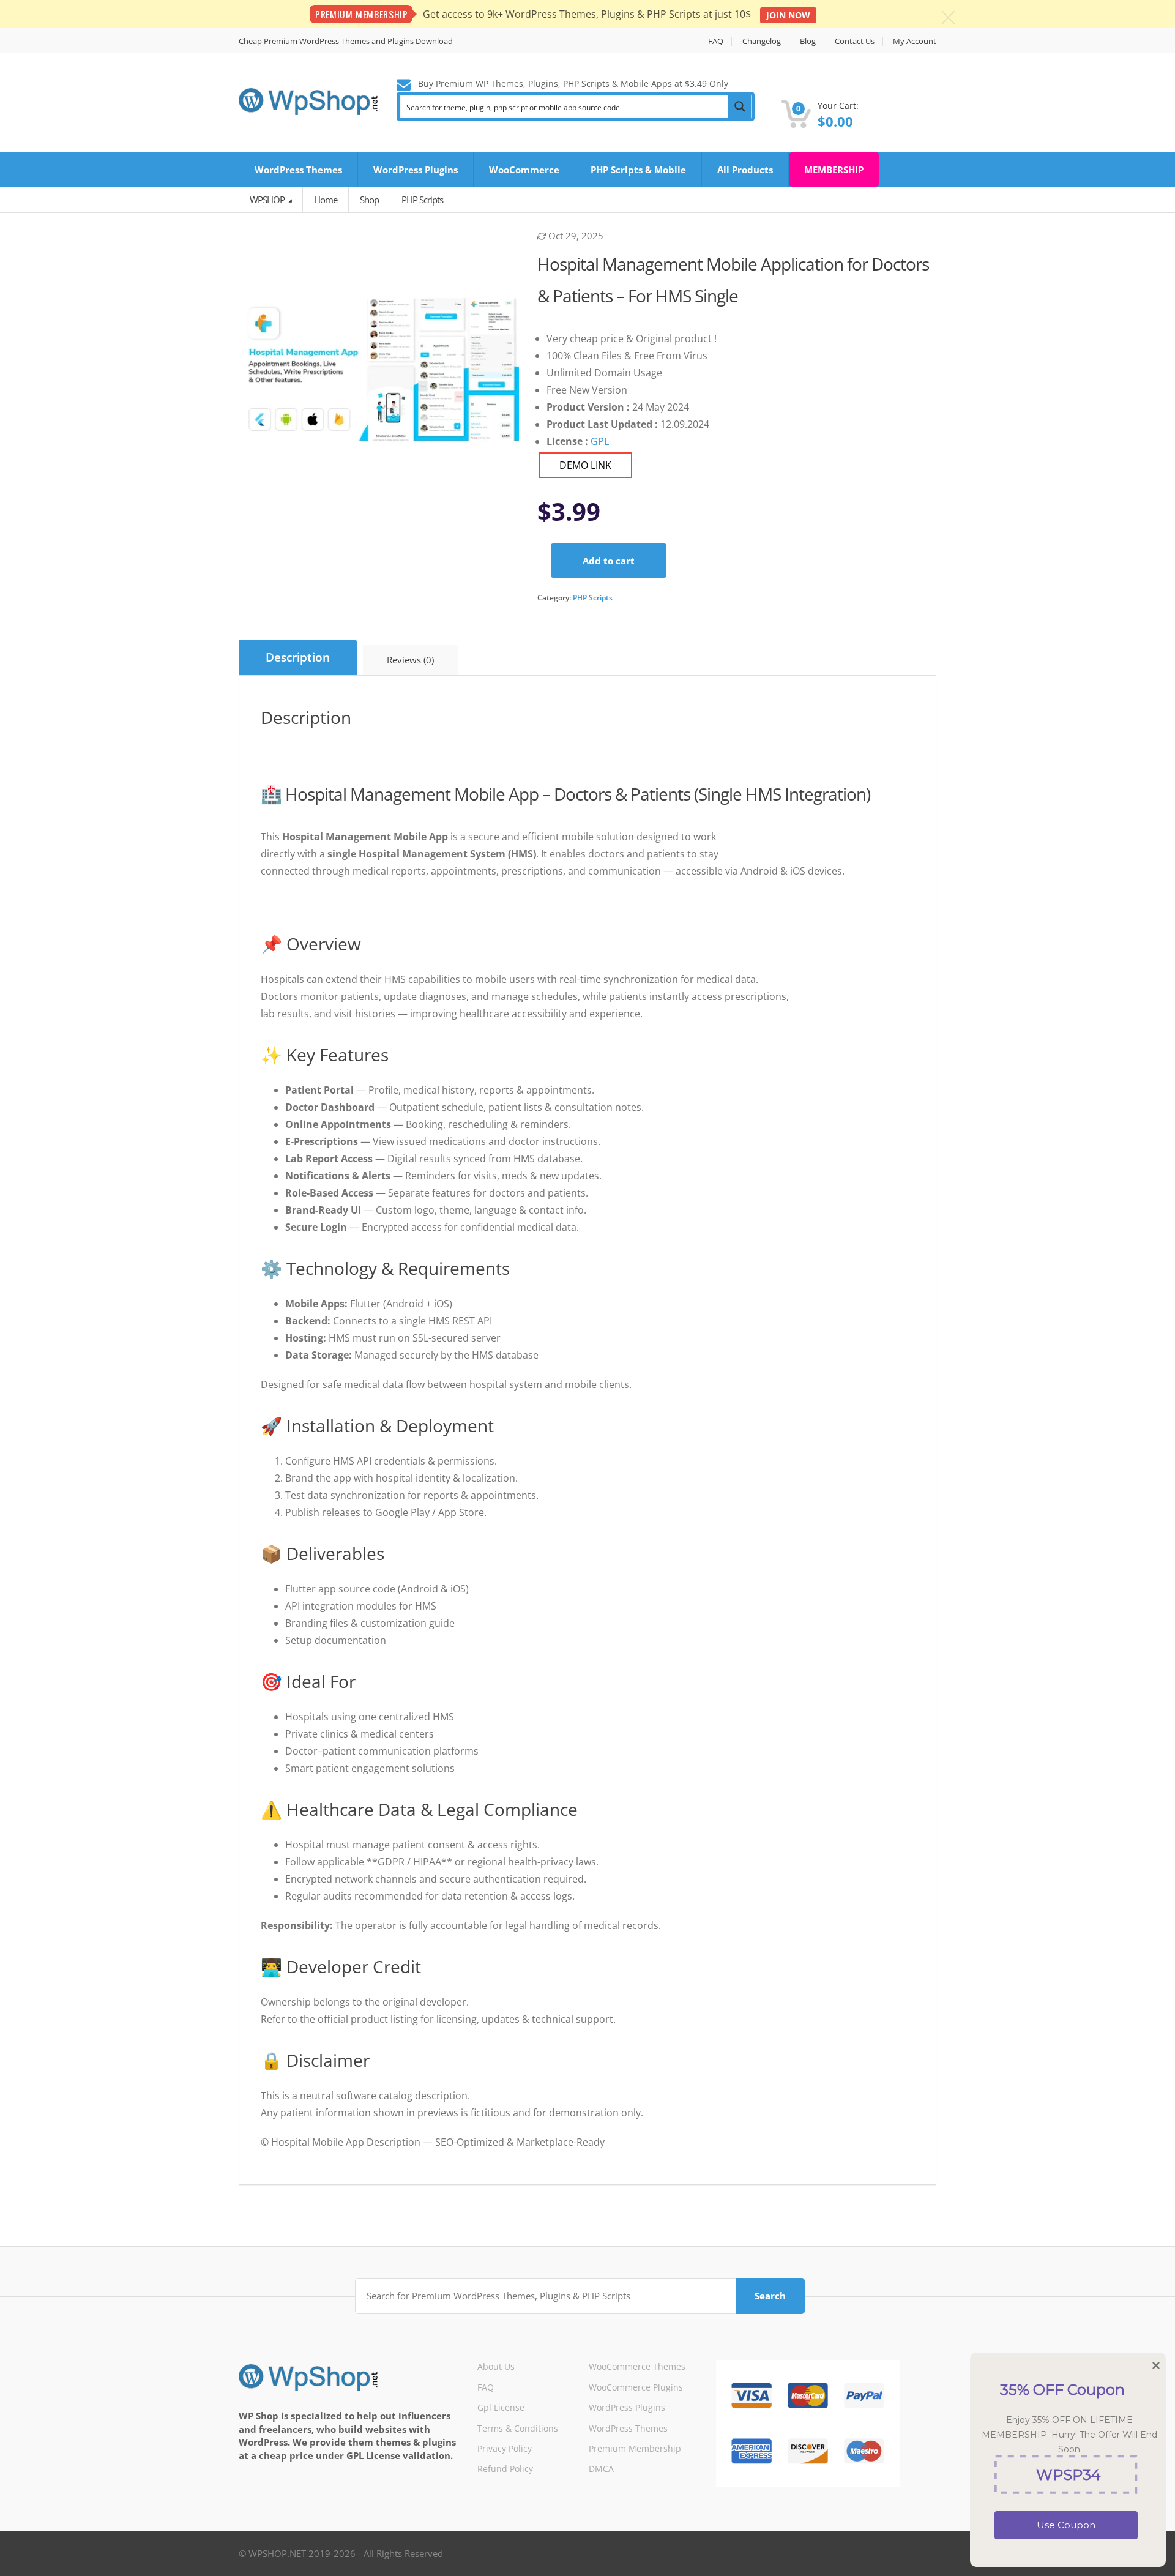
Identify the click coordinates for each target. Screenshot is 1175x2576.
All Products (745, 170)
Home (326, 200)
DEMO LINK (585, 465)
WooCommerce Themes (637, 2366)
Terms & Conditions (518, 2428)
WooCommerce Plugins (636, 2387)
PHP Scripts (593, 598)
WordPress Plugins (416, 170)
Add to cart (609, 561)
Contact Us (855, 41)
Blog (808, 41)
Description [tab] (298, 657)
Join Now (788, 15)
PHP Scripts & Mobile (638, 170)
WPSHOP (268, 200)
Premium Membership (635, 2448)
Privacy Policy (505, 2448)
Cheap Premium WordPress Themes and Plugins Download (346, 41)
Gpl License (501, 2407)
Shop (369, 200)
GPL (600, 441)
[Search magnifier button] (740, 106)
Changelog (762, 41)
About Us (496, 2366)
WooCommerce (524, 170)
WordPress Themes (298, 170)
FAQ (716, 41)
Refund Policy (505, 2469)
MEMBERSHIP (834, 170)
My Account (915, 41)
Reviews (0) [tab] (410, 660)
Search (770, 2296)
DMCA (601, 2469)
